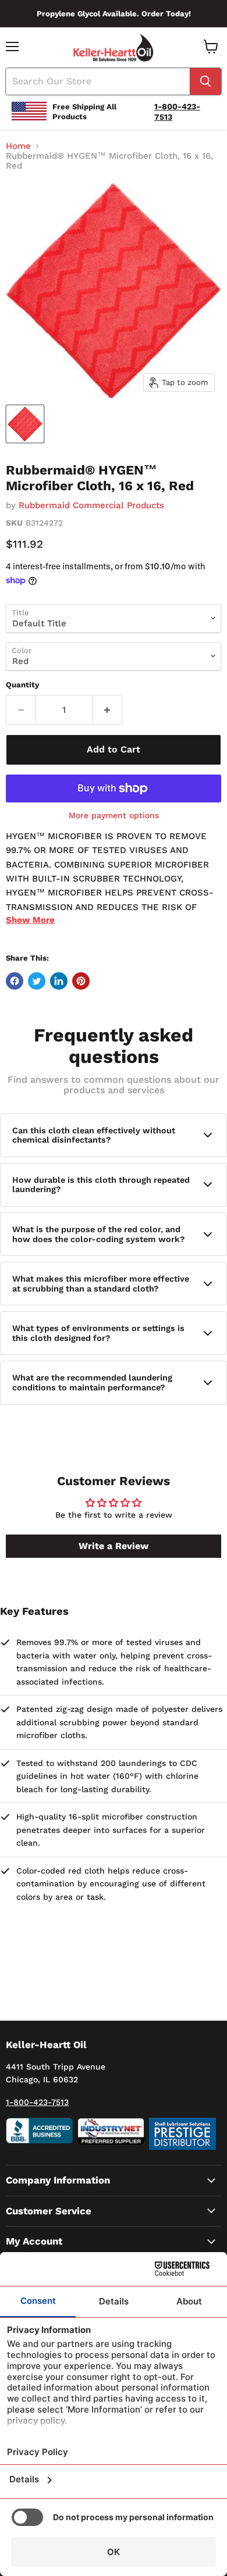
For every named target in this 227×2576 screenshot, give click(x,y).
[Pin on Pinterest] (81, 981)
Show (30, 920)
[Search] (205, 81)
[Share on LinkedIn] (59, 981)
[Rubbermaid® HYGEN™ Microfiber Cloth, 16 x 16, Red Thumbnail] (25, 424)
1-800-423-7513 (37, 2102)
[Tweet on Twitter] (37, 981)
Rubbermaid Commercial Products (91, 505)
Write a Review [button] (114, 1546)
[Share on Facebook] (15, 981)
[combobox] (98, 81)
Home (18, 146)
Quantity (22, 685)
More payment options (114, 815)
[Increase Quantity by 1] (107, 710)
